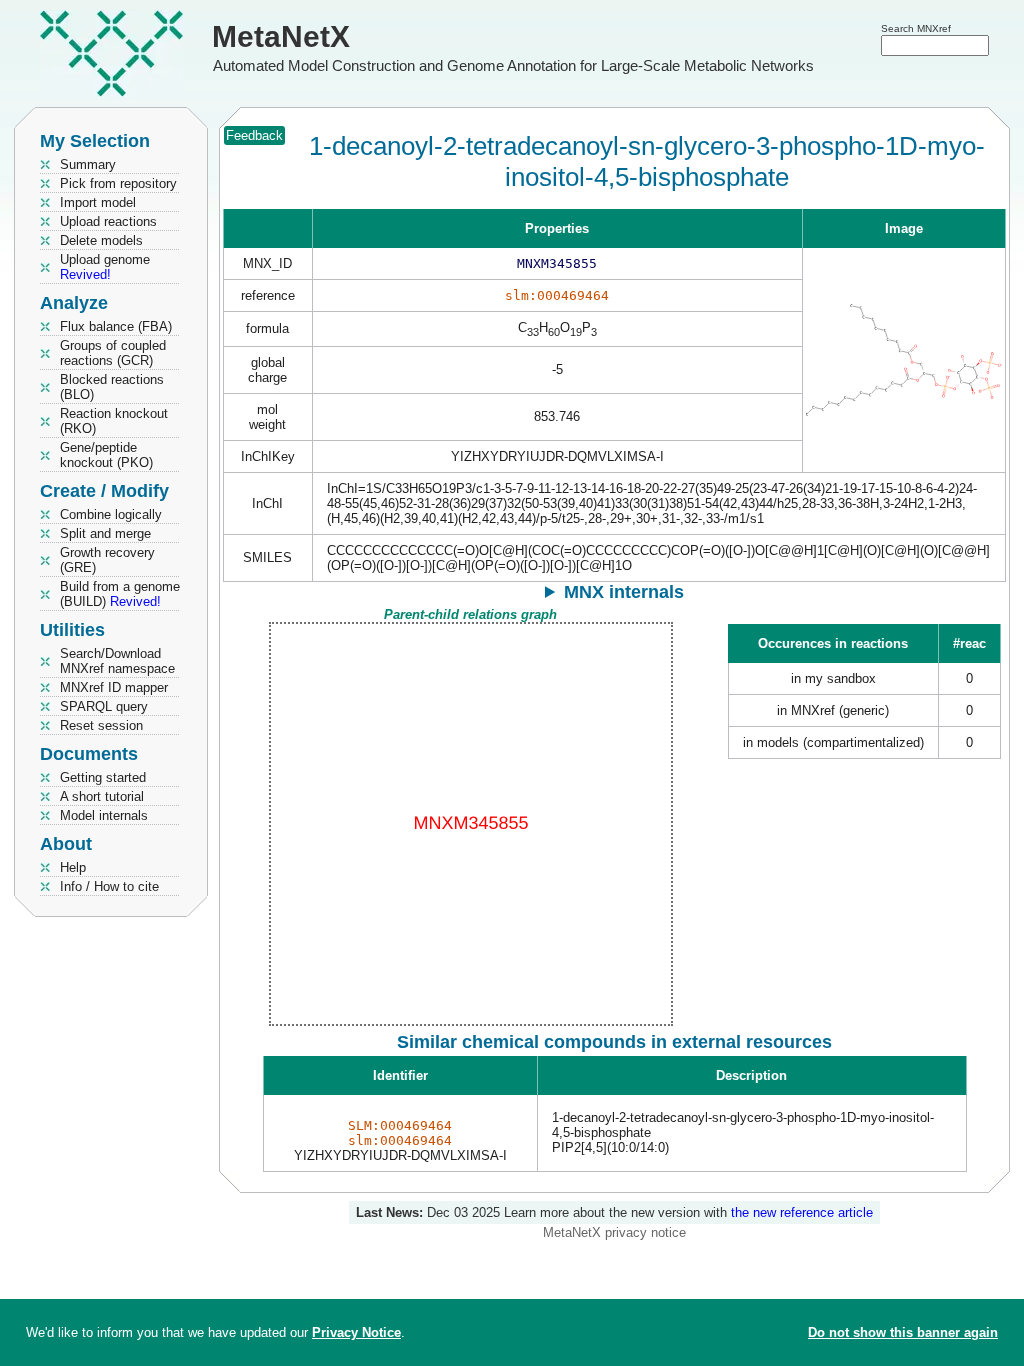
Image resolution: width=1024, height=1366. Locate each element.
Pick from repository (118, 183)
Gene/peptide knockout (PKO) (106, 455)
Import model (98, 202)
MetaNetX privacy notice (614, 1232)
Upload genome (105, 267)
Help (73, 867)
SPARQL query (104, 706)
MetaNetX (281, 36)
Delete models (101, 240)
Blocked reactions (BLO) (112, 387)
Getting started (103, 777)
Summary (88, 164)
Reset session (101, 725)
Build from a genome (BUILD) (120, 594)
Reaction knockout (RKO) (114, 421)
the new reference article (802, 1212)
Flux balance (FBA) (116, 326)
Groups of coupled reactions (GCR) (113, 353)
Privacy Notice (356, 1332)
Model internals (104, 815)
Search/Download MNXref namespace (117, 661)
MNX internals (624, 592)
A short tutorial (102, 796)
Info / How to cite (109, 886)
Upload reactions (108, 221)
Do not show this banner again (903, 1332)
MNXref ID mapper (114, 687)
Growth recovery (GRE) (107, 560)
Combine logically (111, 514)
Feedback (254, 135)
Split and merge (105, 533)
